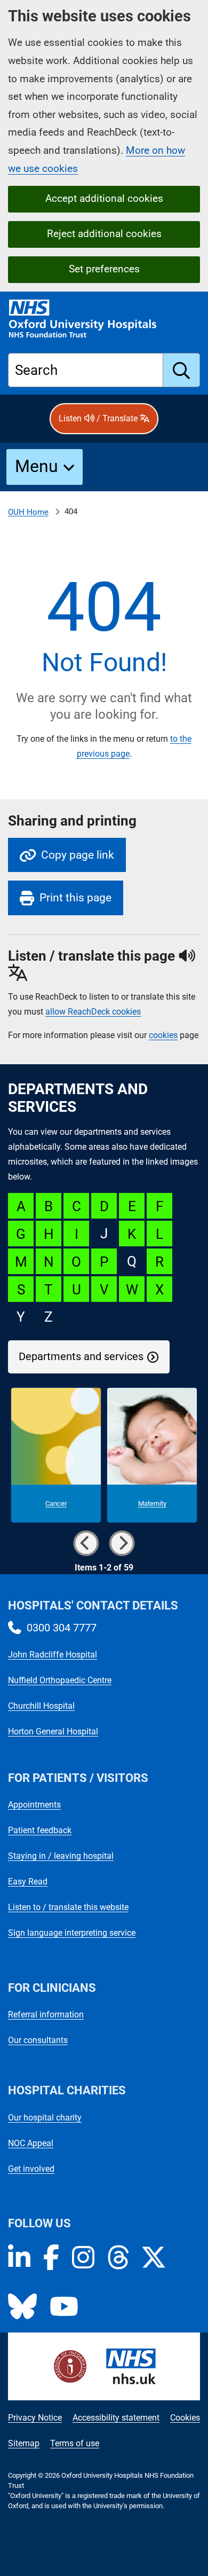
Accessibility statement (116, 2418)
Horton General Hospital (53, 1731)
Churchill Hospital (41, 1706)
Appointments (34, 1805)
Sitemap (24, 2443)
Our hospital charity (45, 2118)
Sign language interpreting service (72, 1933)
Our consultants (38, 2040)
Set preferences (104, 269)
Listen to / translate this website (68, 1907)
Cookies (185, 2418)
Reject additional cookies (104, 234)
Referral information (46, 2015)
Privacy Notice (35, 2418)
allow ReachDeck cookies (93, 1012)
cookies (163, 1035)
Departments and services (81, 1357)
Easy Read (28, 1882)
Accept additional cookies (104, 198)
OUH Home (28, 512)
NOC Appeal (31, 2143)
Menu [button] (37, 466)
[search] (182, 370)
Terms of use (75, 2443)
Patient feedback (40, 1830)
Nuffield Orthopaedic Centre (60, 1680)
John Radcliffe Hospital (53, 1655)
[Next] (122, 1543)
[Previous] (86, 1543)
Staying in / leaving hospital (61, 1856)
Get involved (31, 2169)
